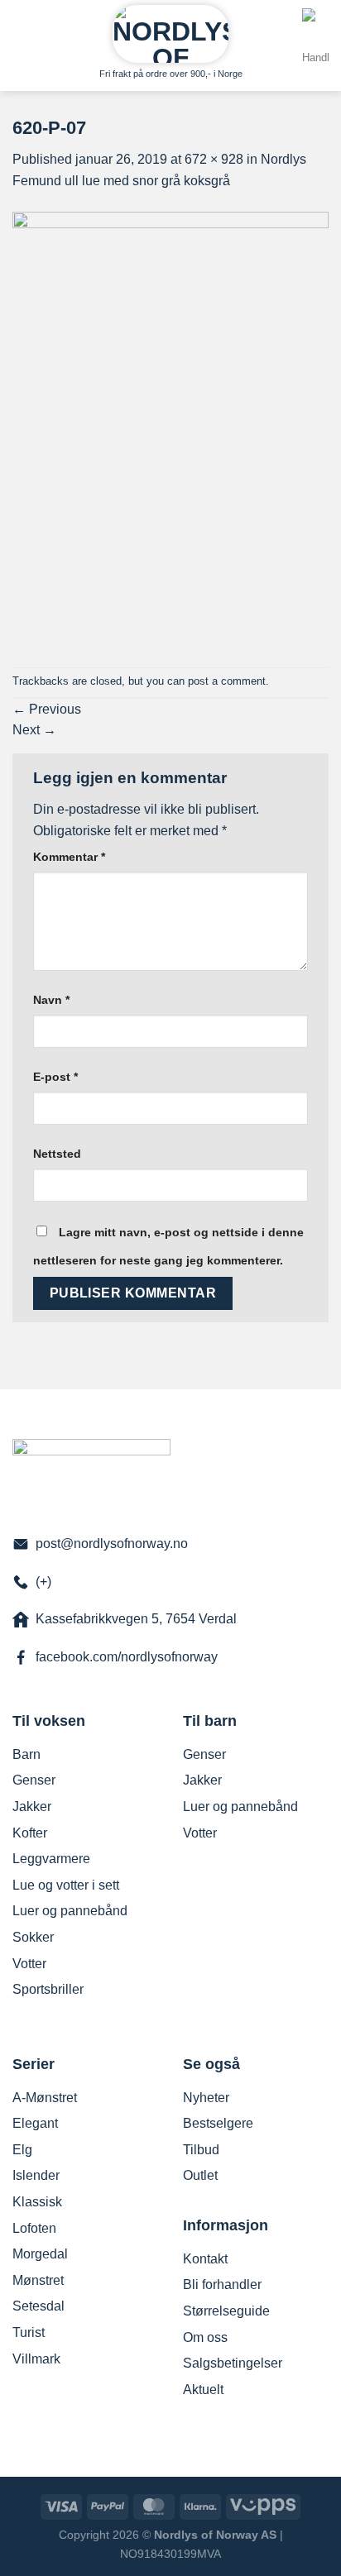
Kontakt (205, 2259)
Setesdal (38, 2306)
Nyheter (206, 2098)
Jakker (32, 1807)
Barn (26, 1754)
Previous (47, 709)
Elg (22, 2150)
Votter (29, 1964)
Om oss (205, 2337)
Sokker (33, 1937)
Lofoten (34, 2228)
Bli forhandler (222, 2284)
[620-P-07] (170, 428)
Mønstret (38, 2280)
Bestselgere (218, 2123)
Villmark (36, 2359)
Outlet (200, 2175)
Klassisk (37, 2202)
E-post (55, 1077)
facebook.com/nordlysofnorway (127, 1657)
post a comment (227, 681)
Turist (29, 2332)
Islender (36, 2175)
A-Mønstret (45, 2098)
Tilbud (201, 2150)
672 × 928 (214, 159)
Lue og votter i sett (66, 1885)
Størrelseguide (226, 2311)
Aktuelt (203, 2390)
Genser (34, 1780)
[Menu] (22, 29)
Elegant (35, 2123)
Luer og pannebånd (70, 1911)
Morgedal (40, 2254)
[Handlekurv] (315, 51)
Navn (51, 1000)
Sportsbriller (48, 1989)
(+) (43, 1582)
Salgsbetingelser (233, 2363)
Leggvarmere (51, 1859)
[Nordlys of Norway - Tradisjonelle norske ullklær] (171, 34)
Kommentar (69, 857)
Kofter (30, 1833)
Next (34, 730)
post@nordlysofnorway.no (112, 1544)
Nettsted (57, 1154)
